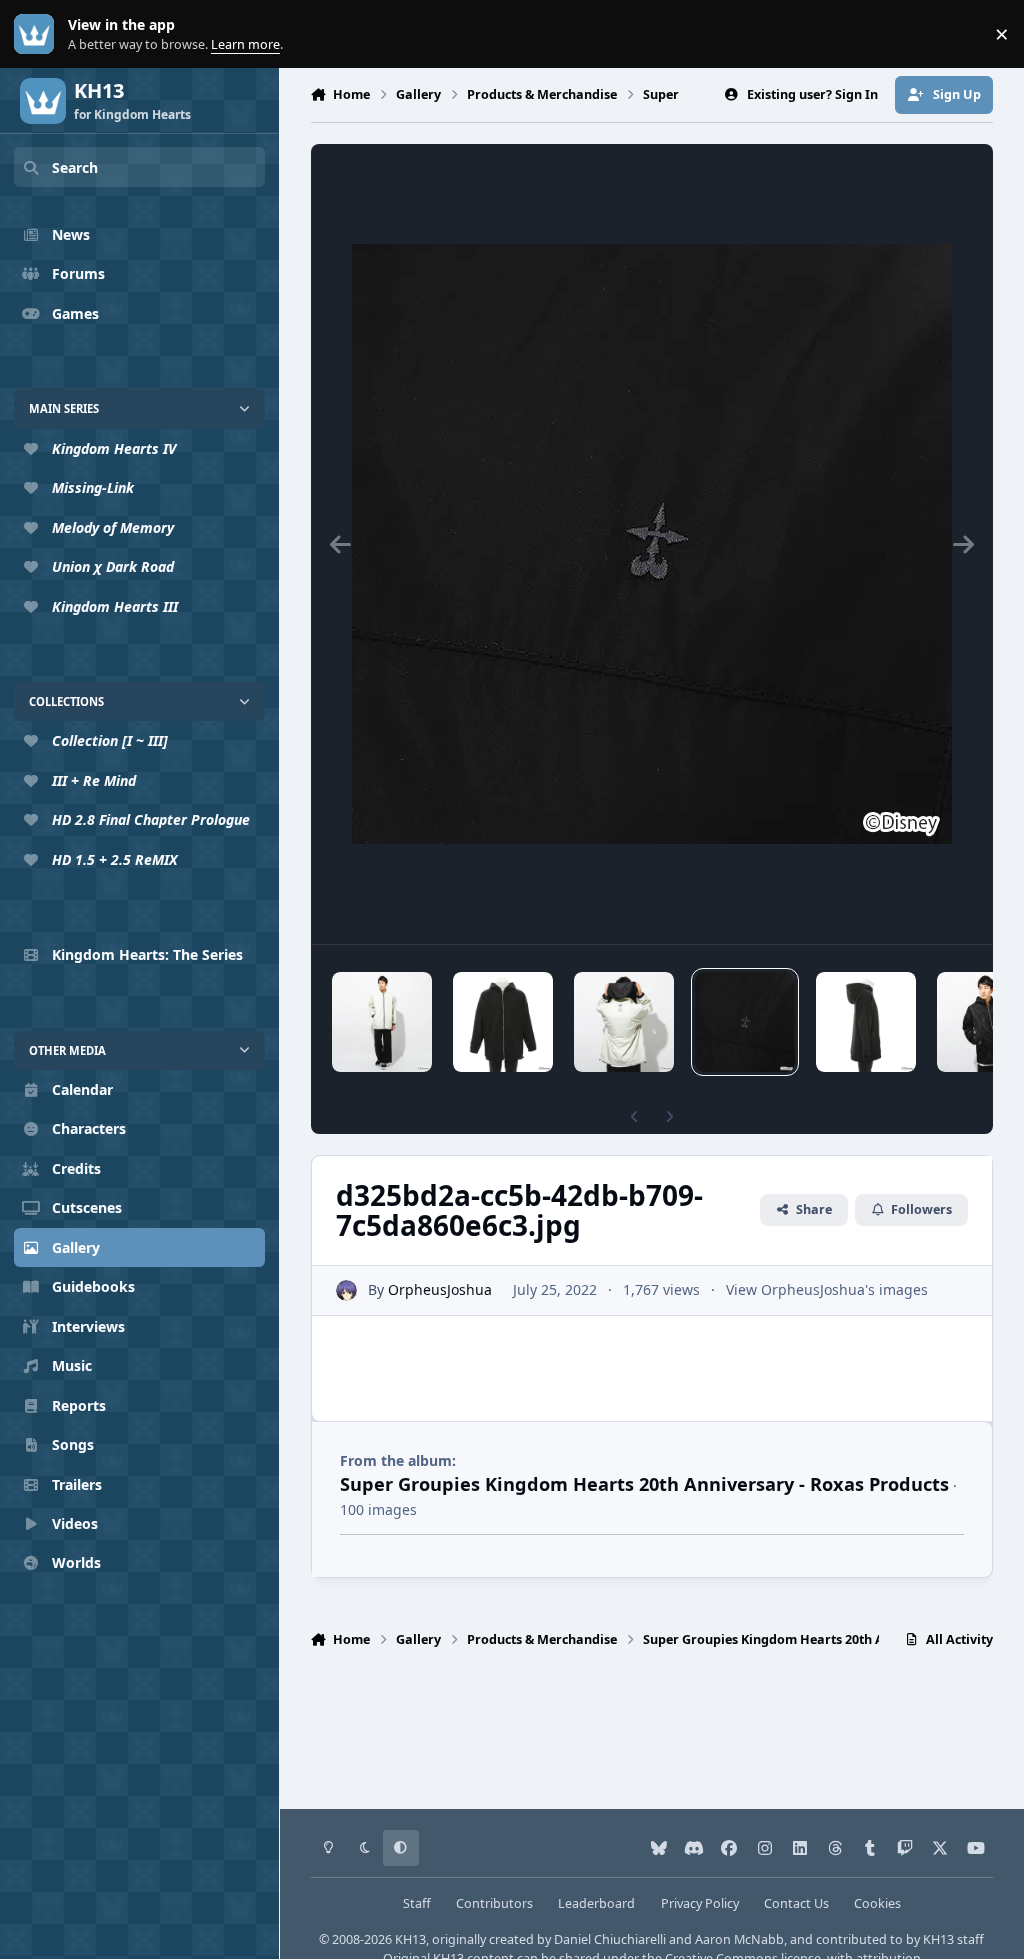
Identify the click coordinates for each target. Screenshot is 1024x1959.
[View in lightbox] (652, 544)
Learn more (38, 34)
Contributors (494, 1903)
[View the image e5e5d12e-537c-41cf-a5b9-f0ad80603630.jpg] (382, 1022)
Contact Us (796, 1903)
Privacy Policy (700, 1903)
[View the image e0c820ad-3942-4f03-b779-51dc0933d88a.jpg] (503, 1022)
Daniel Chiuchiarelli (610, 1939)
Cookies (877, 1903)
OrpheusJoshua (440, 1289)
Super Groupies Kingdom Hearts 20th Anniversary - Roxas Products (644, 1484)
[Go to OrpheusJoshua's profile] (346, 1290)
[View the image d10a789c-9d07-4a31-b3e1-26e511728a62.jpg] (866, 1022)
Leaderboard (596, 1903)
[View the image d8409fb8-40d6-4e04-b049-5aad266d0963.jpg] (624, 1022)
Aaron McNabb (739, 1939)
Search (75, 167)
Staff (417, 1903)
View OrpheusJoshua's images (827, 1289)
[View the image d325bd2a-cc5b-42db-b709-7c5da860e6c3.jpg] (745, 1022)
